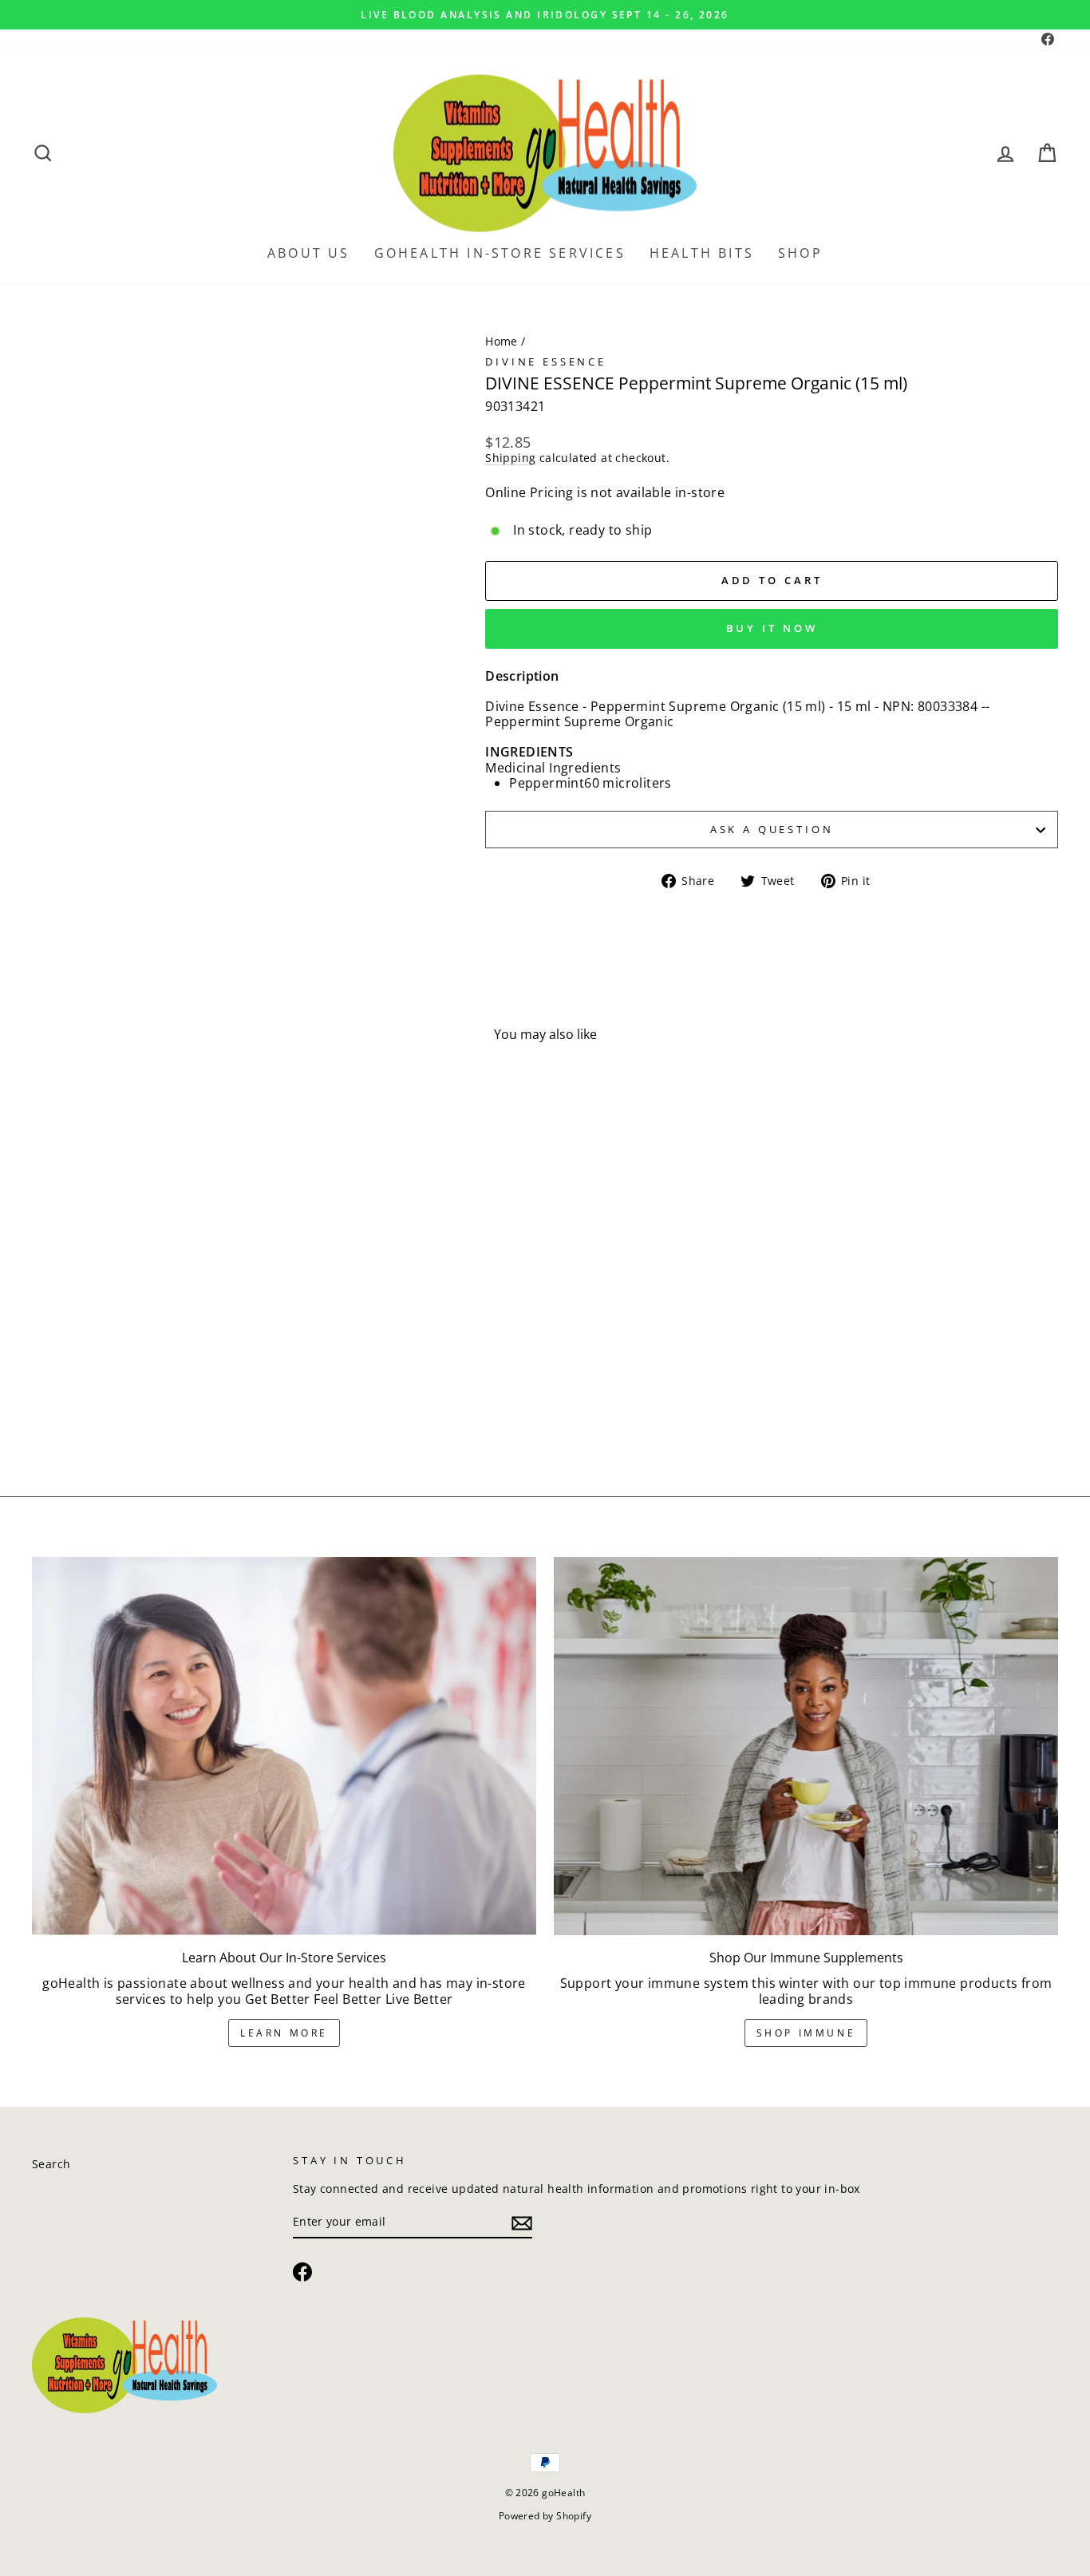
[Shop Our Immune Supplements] (806, 1746)
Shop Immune (806, 2033)
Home (502, 341)
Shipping (510, 458)
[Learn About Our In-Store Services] (284, 1746)
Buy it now (772, 628)
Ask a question (772, 829)
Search (51, 2164)
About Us (309, 253)
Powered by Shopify (545, 2516)
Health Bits (702, 253)
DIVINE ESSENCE (546, 362)
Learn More (284, 2033)
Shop (800, 253)
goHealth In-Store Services (500, 253)
